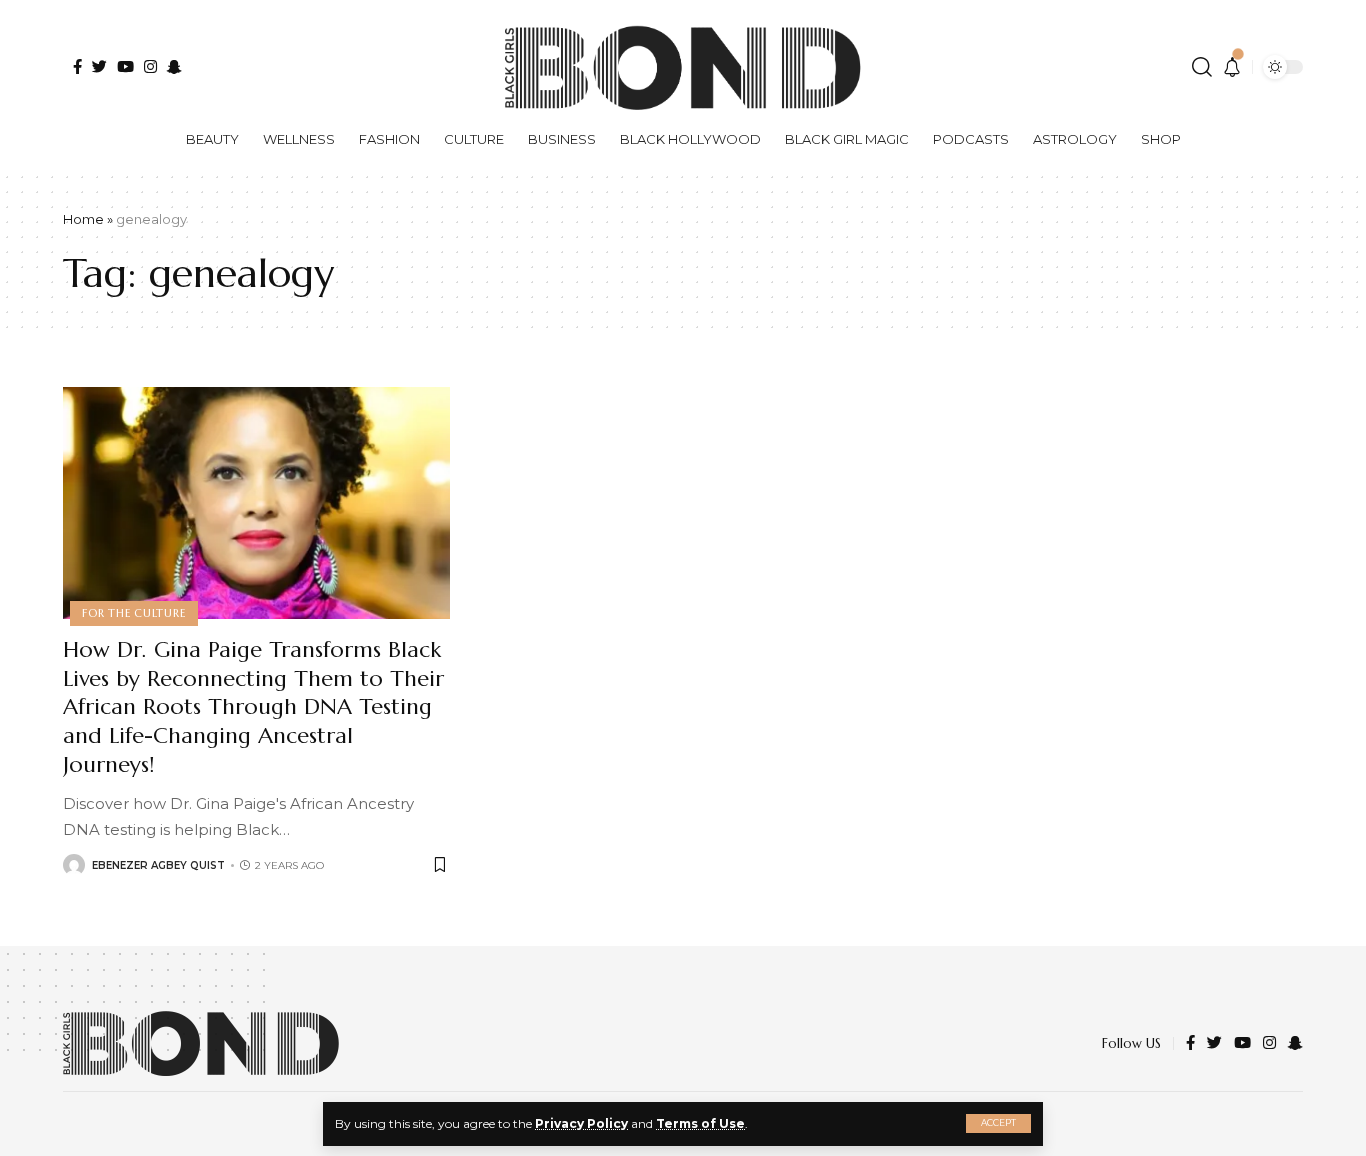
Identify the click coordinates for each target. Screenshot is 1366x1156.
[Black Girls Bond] (201, 1043)
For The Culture (134, 613)
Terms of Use (700, 1123)
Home (83, 219)
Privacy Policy (581, 1123)
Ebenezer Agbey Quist (158, 865)
